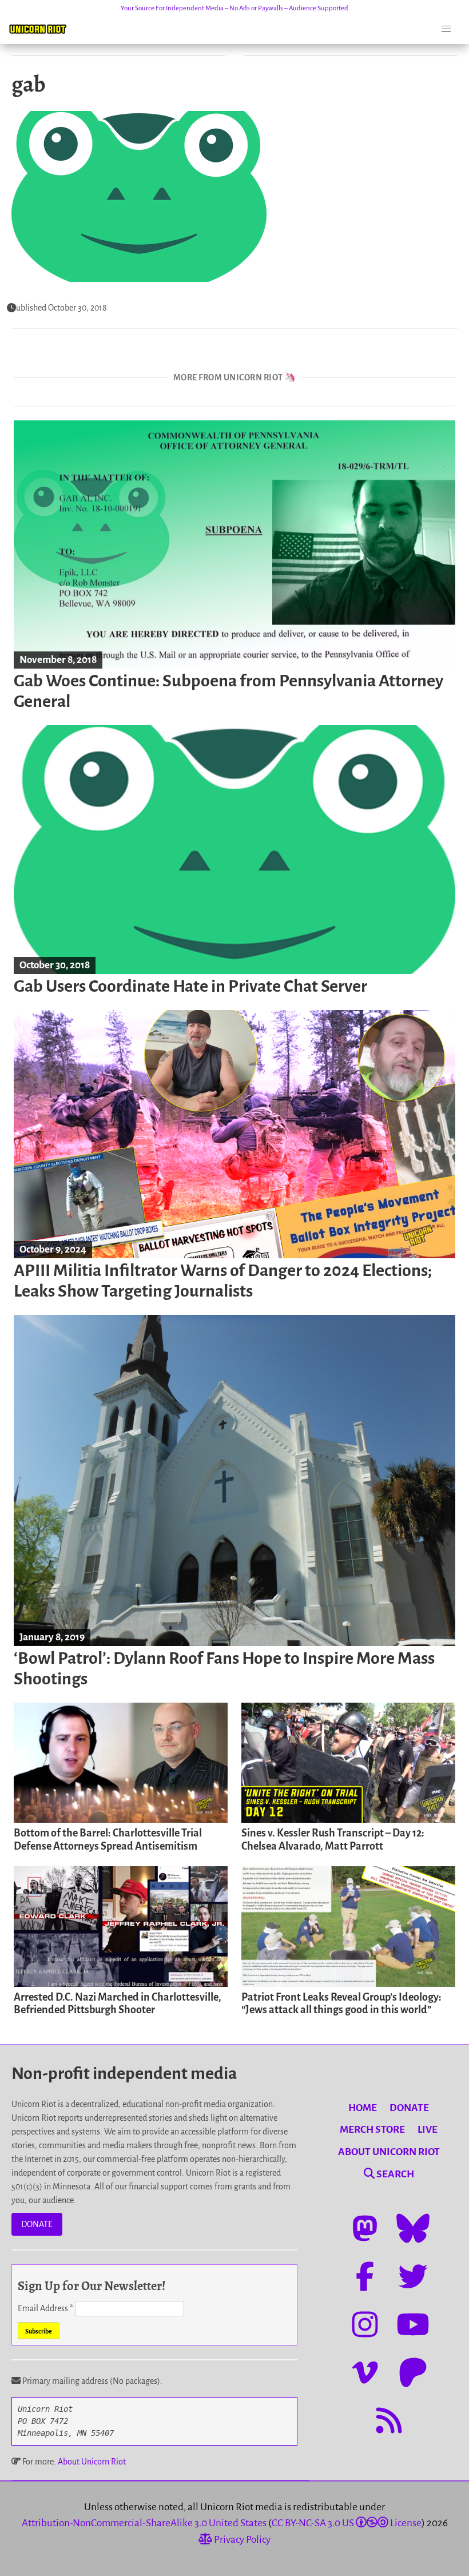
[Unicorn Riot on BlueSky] (413, 2228)
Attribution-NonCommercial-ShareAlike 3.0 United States (144, 2523)
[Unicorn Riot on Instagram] (365, 2324)
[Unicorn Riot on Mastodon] (365, 2228)
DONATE (37, 2224)
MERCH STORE (372, 2130)
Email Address (45, 2308)
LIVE (428, 2130)
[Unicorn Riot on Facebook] (365, 2276)
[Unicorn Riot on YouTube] (413, 2324)
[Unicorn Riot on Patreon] (413, 2372)
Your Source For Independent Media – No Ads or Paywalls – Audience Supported (234, 8)
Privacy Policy (241, 2540)
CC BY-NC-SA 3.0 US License (347, 2523)
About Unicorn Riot (92, 2462)
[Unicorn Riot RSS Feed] (389, 2420)
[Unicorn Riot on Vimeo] (365, 2372)
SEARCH (394, 2174)
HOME (363, 2108)
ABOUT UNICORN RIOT (389, 2152)
